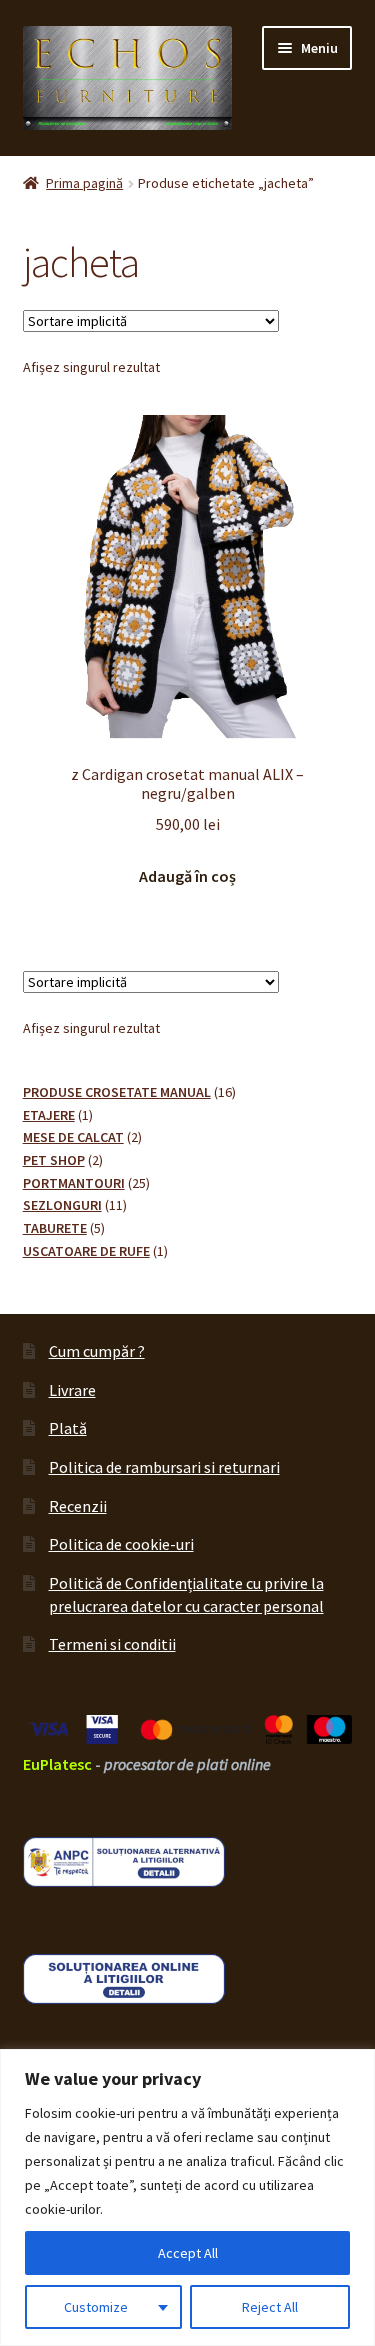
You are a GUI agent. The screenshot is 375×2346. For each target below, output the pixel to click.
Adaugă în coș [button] (187, 876)
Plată (68, 1428)
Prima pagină (84, 183)
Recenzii (78, 1506)
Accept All (188, 2253)
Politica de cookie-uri (121, 1544)
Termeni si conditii (112, 1644)
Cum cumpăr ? (97, 1351)
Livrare (72, 1390)
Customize (96, 2307)
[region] (187, 2197)
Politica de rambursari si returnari (164, 1467)
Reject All (270, 2307)
